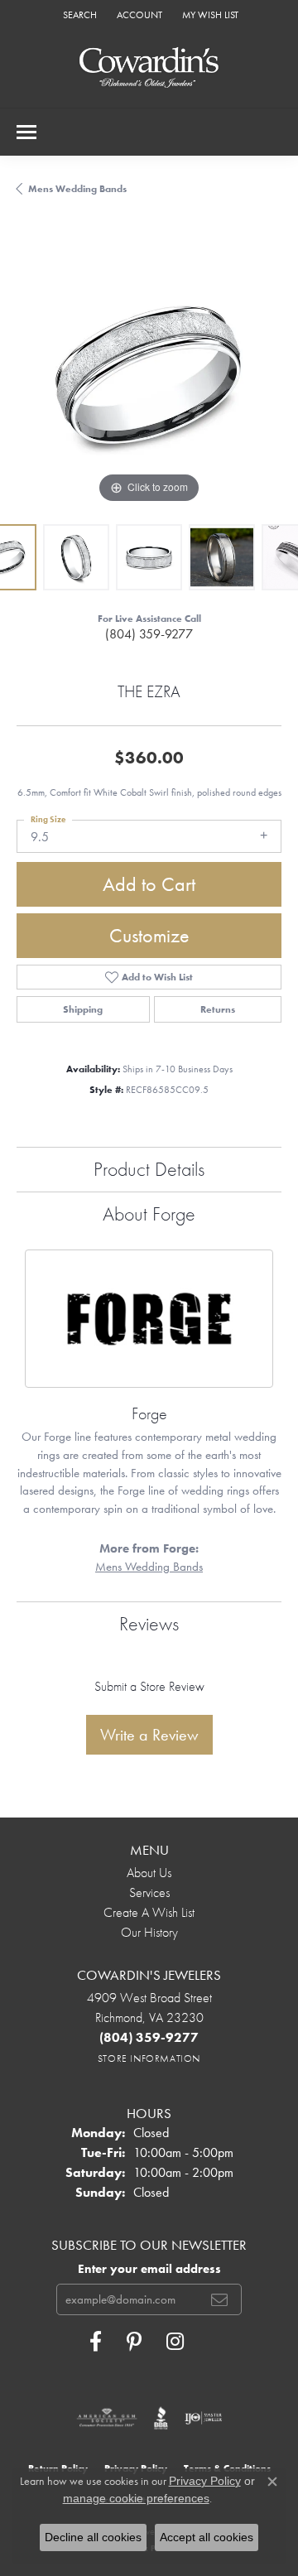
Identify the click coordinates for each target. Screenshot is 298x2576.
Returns (218, 1009)
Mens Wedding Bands (77, 189)
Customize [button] (149, 935)
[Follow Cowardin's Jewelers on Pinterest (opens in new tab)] (134, 2342)
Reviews (149, 1623)
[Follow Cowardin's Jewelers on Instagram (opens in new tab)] (175, 2342)
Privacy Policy (205, 2481)
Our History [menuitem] (149, 1932)
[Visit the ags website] (107, 2418)
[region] (149, 375)
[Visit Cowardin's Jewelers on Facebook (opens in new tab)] (96, 2342)
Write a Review (149, 1735)
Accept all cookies (207, 2537)
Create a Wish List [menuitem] (149, 1912)
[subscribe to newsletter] (219, 2299)
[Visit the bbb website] (161, 2418)
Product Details (149, 1169)
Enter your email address (149, 2269)
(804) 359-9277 (149, 634)
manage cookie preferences (136, 2498)
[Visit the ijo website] (203, 2418)
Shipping (83, 1009)
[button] (78, 14)
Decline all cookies (93, 2537)
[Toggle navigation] (26, 132)
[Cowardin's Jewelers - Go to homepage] (149, 68)
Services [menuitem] (149, 1892)
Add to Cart (149, 884)
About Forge (149, 1213)
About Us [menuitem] (149, 1873)
